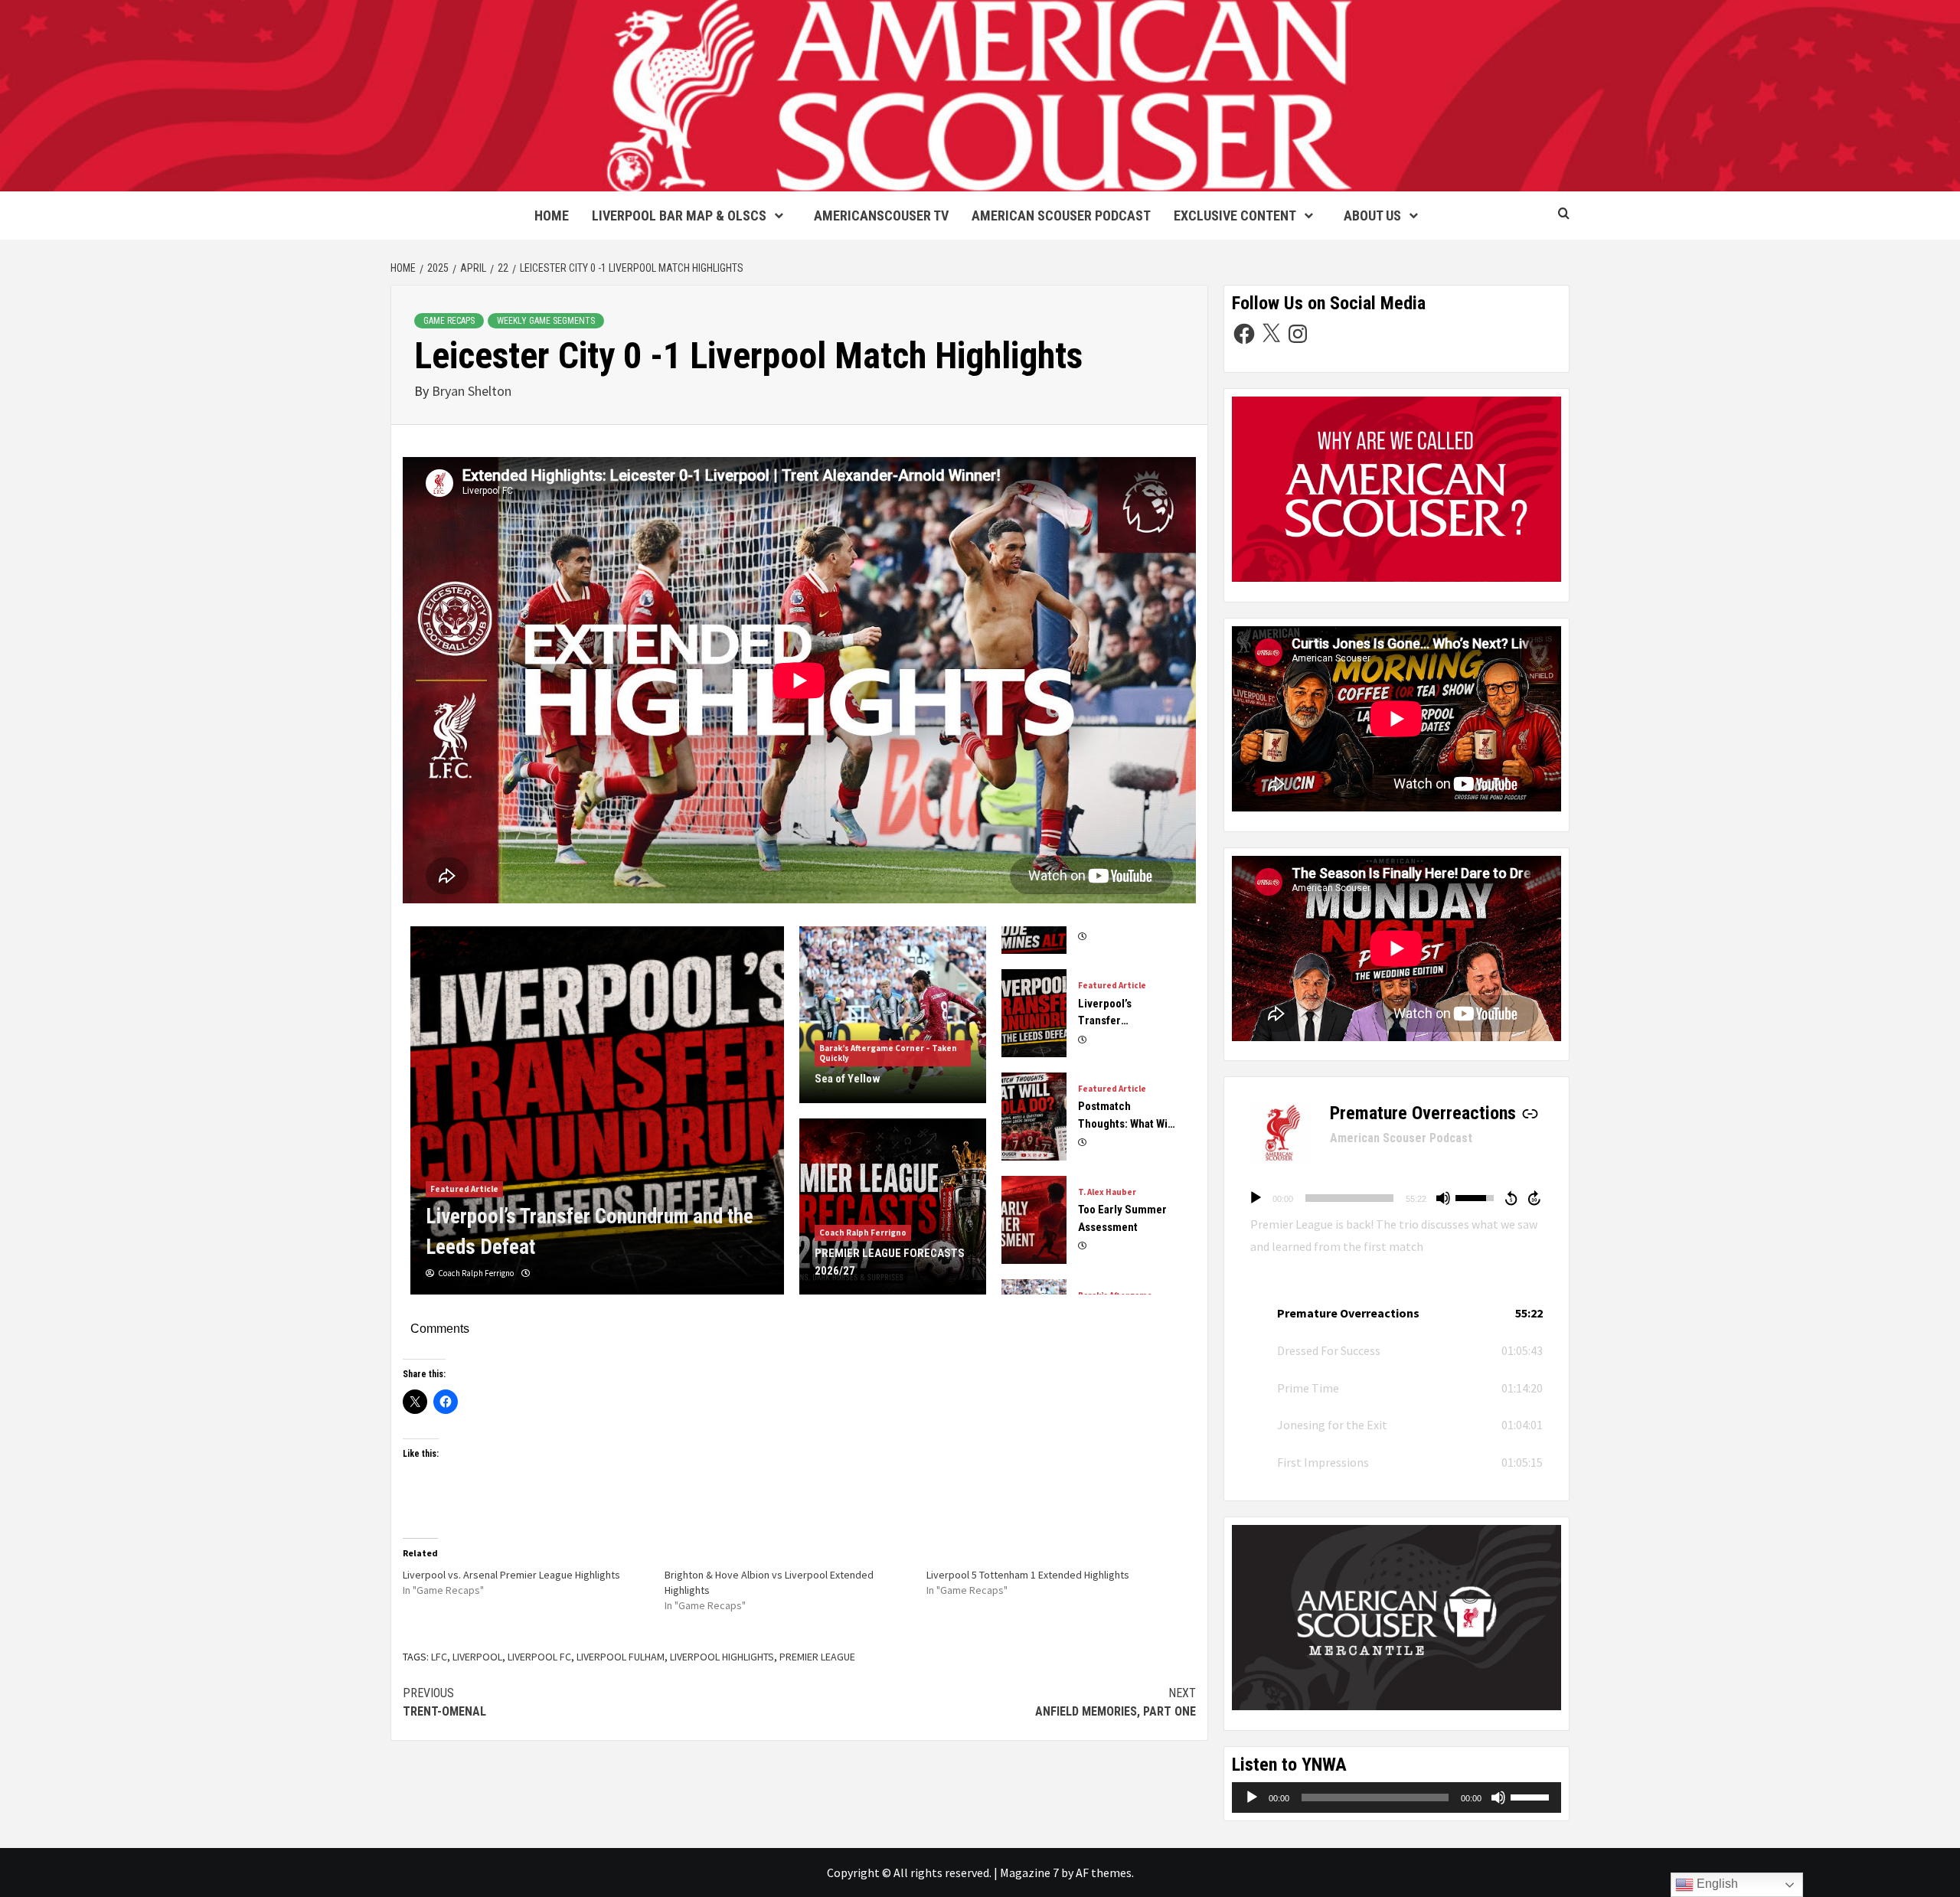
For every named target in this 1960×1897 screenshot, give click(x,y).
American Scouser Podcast (1061, 215)
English (1716, 1884)
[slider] (1349, 1198)
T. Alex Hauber (1107, 1096)
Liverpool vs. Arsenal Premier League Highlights (511, 1575)
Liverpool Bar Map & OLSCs (679, 215)
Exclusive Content (1235, 215)
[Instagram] (1298, 334)
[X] (1271, 334)
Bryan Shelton (472, 391)
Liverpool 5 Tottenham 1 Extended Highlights (1028, 1575)
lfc (439, 1657)
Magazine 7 (1029, 1873)
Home (552, 215)
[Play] (1256, 1198)
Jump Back (1511, 1198)
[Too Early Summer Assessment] (1034, 1123)
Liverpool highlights (722, 1657)
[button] (1396, 1313)
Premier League (817, 1657)
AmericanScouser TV (881, 215)
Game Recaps (449, 321)
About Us (1372, 215)
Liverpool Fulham (621, 1657)
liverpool (477, 1657)
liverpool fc (539, 1657)
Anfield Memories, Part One (1116, 1702)
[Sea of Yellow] (597, 1111)
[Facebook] (1244, 334)
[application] (1396, 1198)
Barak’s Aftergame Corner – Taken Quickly (515, 1219)
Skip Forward (1535, 1198)
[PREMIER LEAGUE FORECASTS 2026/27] (893, 1207)
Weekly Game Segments (546, 321)
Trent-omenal (444, 1702)
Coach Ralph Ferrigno (863, 1233)
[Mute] (1443, 1198)
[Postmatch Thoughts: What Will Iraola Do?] (1034, 1020)
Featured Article (1112, 993)
